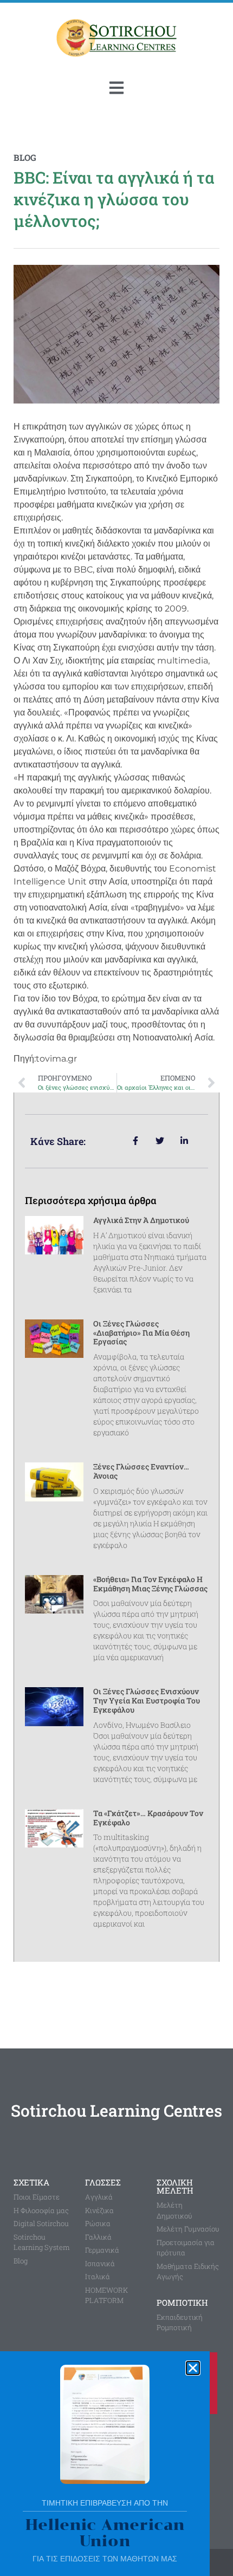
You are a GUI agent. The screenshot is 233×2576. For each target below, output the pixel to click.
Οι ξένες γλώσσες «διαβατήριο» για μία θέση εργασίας (141, 1333)
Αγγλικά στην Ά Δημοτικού (141, 1220)
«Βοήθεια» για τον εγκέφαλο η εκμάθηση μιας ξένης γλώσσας (150, 1584)
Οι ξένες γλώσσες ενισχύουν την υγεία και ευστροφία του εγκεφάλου (147, 1700)
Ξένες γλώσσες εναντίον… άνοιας (141, 1471)
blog (25, 157)
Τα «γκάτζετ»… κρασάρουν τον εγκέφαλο (148, 1818)
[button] (193, 2368)
